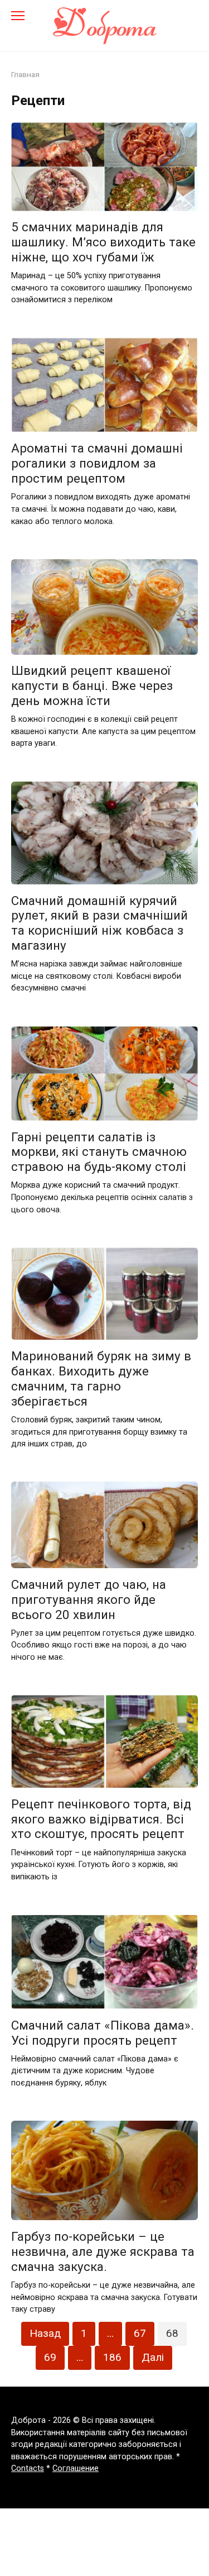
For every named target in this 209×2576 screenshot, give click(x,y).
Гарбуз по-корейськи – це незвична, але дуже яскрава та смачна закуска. (103, 2251)
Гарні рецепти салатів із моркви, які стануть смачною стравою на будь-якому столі (99, 1152)
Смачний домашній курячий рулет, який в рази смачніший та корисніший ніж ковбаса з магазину (99, 923)
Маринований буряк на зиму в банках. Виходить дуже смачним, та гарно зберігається (101, 1379)
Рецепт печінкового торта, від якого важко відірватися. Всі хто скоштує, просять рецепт (101, 1819)
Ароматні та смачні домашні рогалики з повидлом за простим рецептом (97, 464)
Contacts (28, 2468)
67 (140, 2333)
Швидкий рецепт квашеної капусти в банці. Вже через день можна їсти (92, 686)
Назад (45, 2333)
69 (50, 2357)
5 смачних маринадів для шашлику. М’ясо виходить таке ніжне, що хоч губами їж (103, 242)
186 (112, 2357)
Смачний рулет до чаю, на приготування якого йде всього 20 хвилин (89, 1599)
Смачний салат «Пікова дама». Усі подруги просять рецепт (103, 2033)
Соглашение (76, 2468)
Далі (153, 2357)
